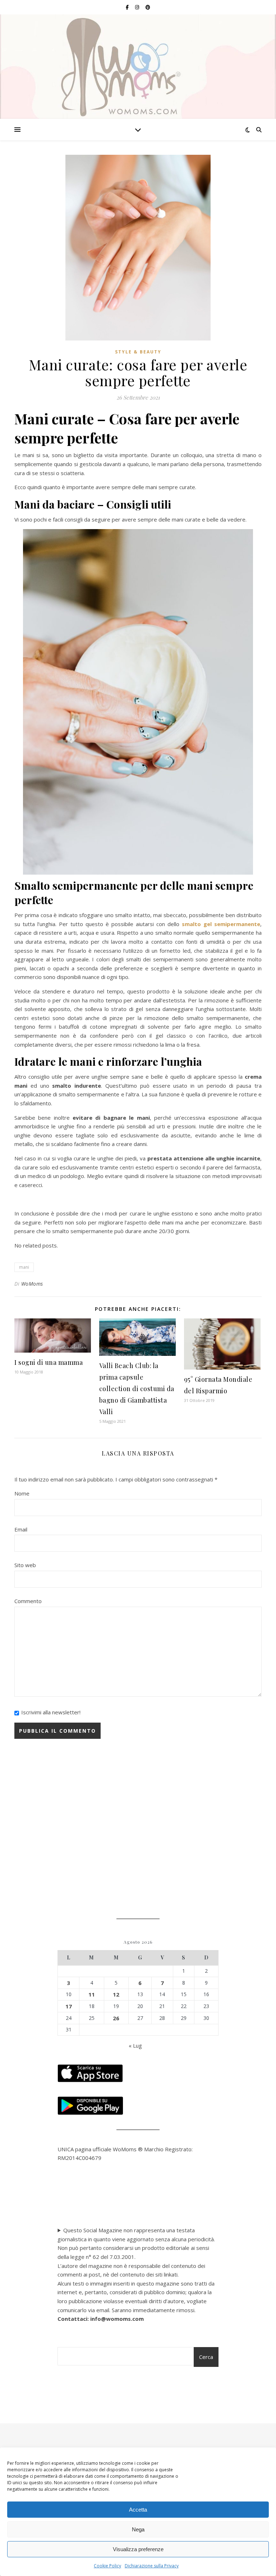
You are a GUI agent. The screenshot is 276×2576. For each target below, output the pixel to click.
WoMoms (32, 1284)
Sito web (25, 1565)
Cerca (206, 2357)
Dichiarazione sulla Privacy (152, 2566)
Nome (22, 1493)
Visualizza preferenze (138, 2549)
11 (92, 1994)
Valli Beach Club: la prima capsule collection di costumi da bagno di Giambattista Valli (137, 1389)
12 (116, 1994)
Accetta (138, 2510)
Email (21, 1529)
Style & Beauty (138, 352)
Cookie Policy (107, 2566)
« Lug (135, 2045)
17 (69, 2006)
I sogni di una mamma (49, 1362)
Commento (28, 1601)
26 (116, 2018)
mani (24, 1267)
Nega (138, 2529)
